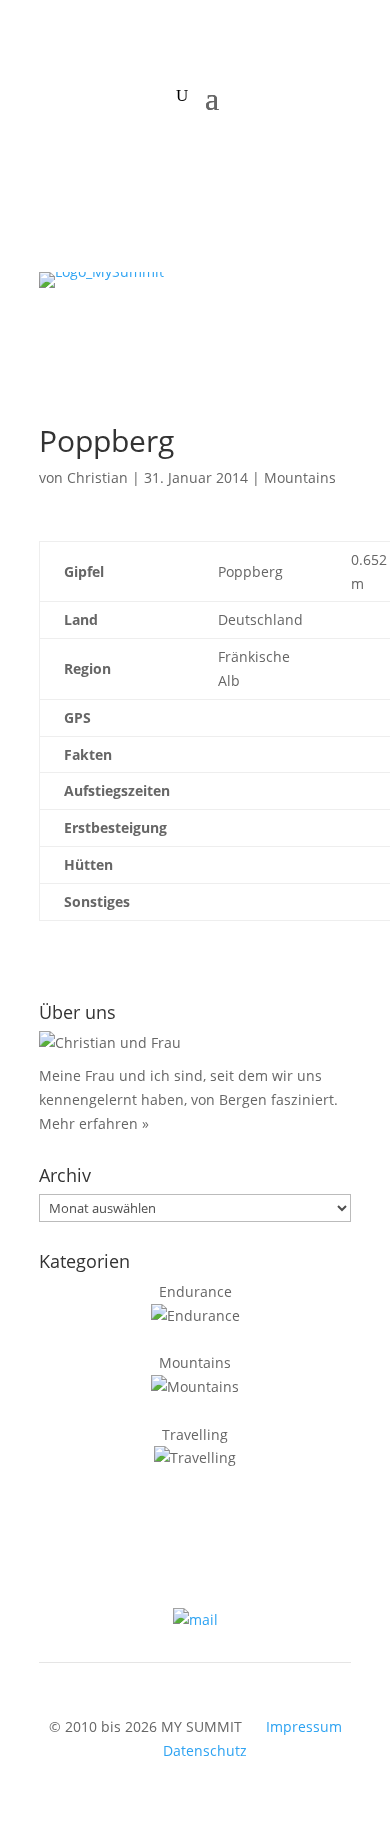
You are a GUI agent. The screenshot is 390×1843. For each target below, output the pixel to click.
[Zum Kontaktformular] (195, 1619)
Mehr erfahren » (94, 1123)
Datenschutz (205, 1750)
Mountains (300, 477)
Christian (97, 477)
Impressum (304, 1726)
